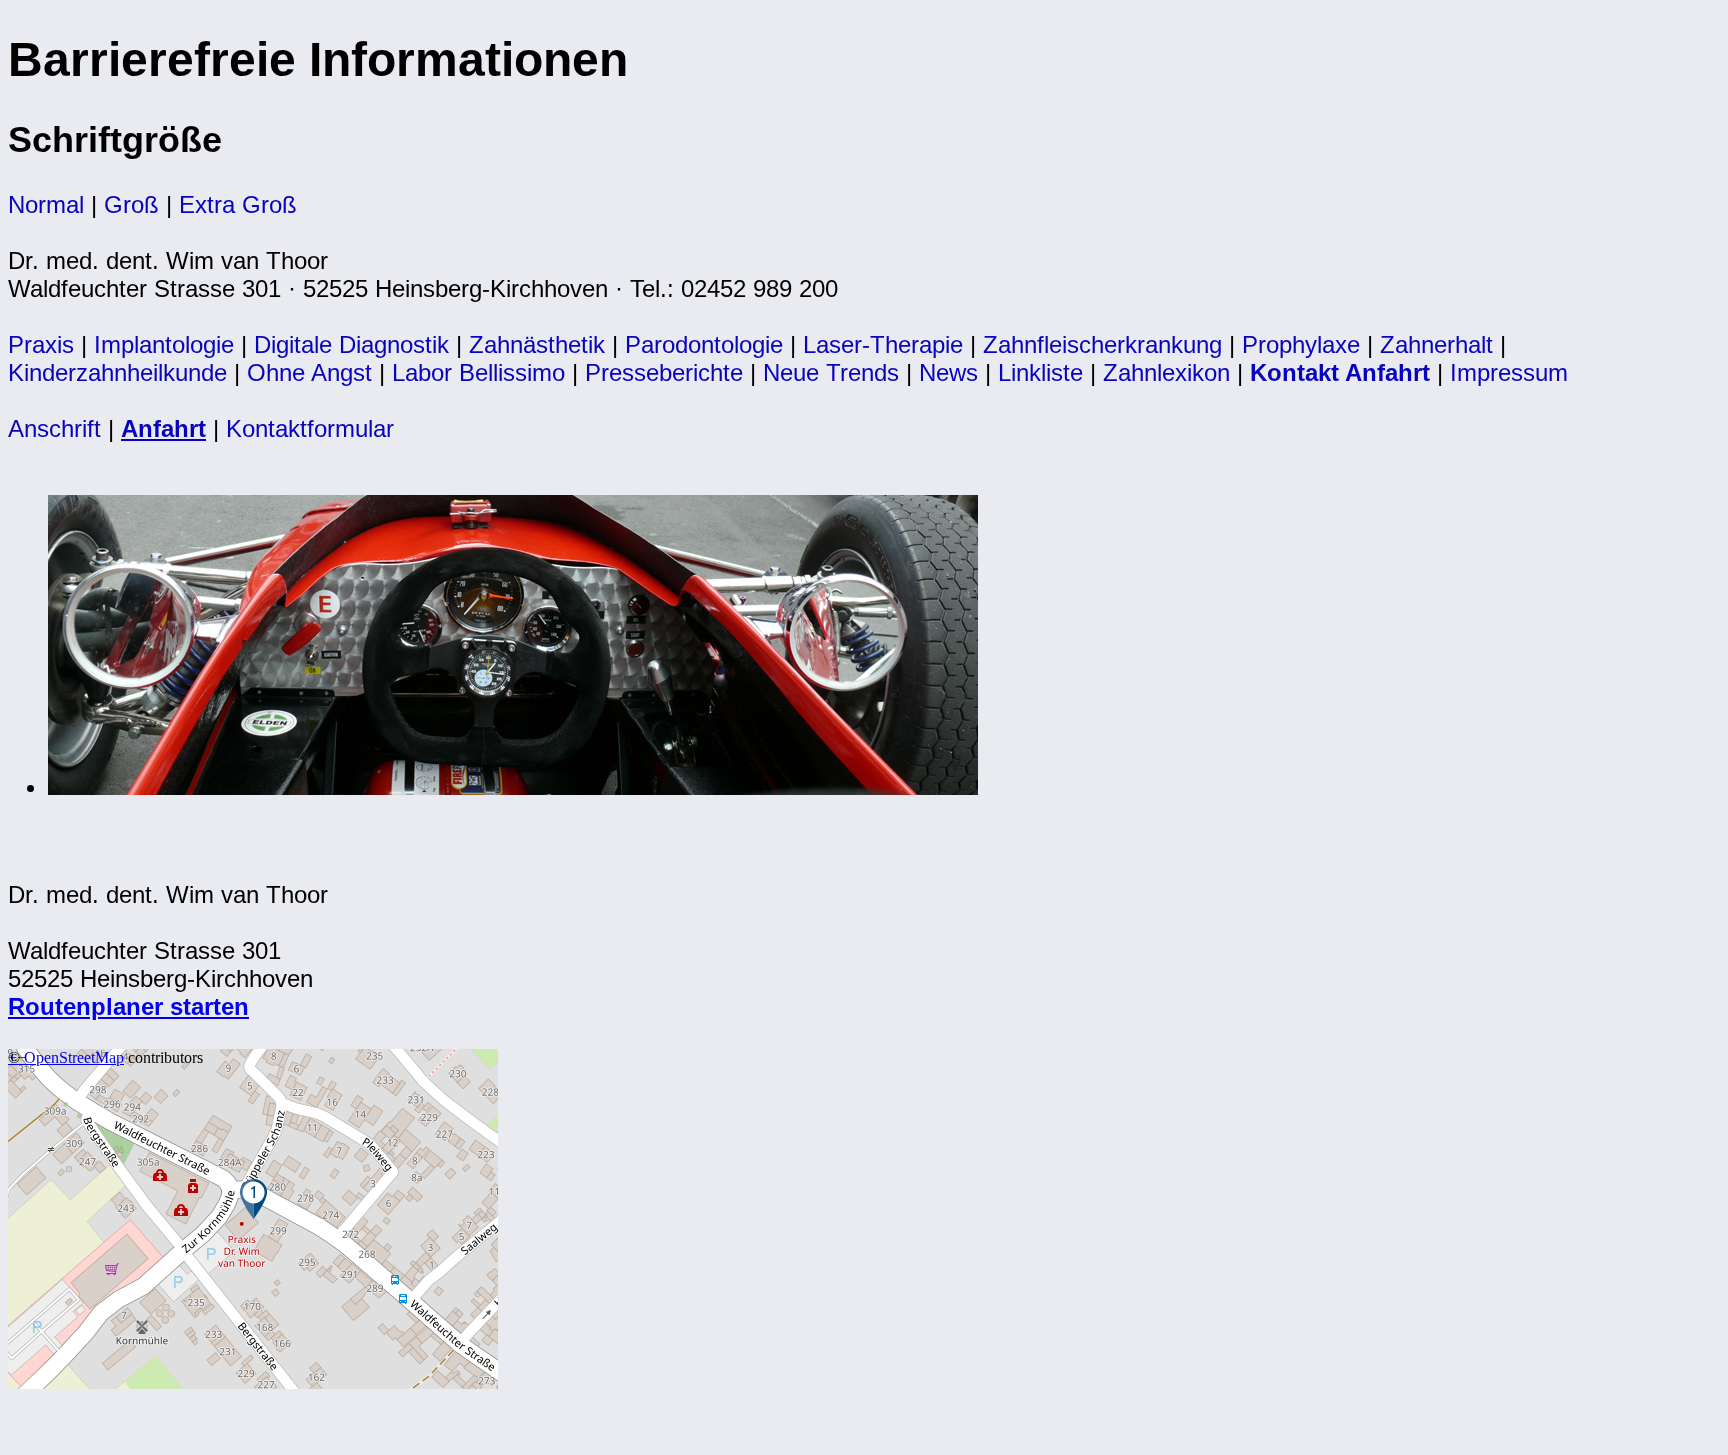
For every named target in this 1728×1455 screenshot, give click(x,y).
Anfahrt (163, 428)
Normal (46, 204)
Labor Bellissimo (478, 372)
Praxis (41, 344)
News (948, 372)
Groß (131, 204)
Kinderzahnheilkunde (117, 372)
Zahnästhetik (537, 344)
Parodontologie (704, 344)
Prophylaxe (1301, 344)
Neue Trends (831, 372)
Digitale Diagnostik (351, 344)
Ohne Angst (309, 372)
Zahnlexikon (1166, 372)
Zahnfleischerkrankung (1102, 344)
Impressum (1509, 372)
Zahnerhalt (1436, 344)
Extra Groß (238, 204)
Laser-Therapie (883, 344)
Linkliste (1040, 372)
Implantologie (164, 344)
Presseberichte (664, 372)
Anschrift (54, 428)
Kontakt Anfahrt (1340, 372)
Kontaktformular (310, 428)
